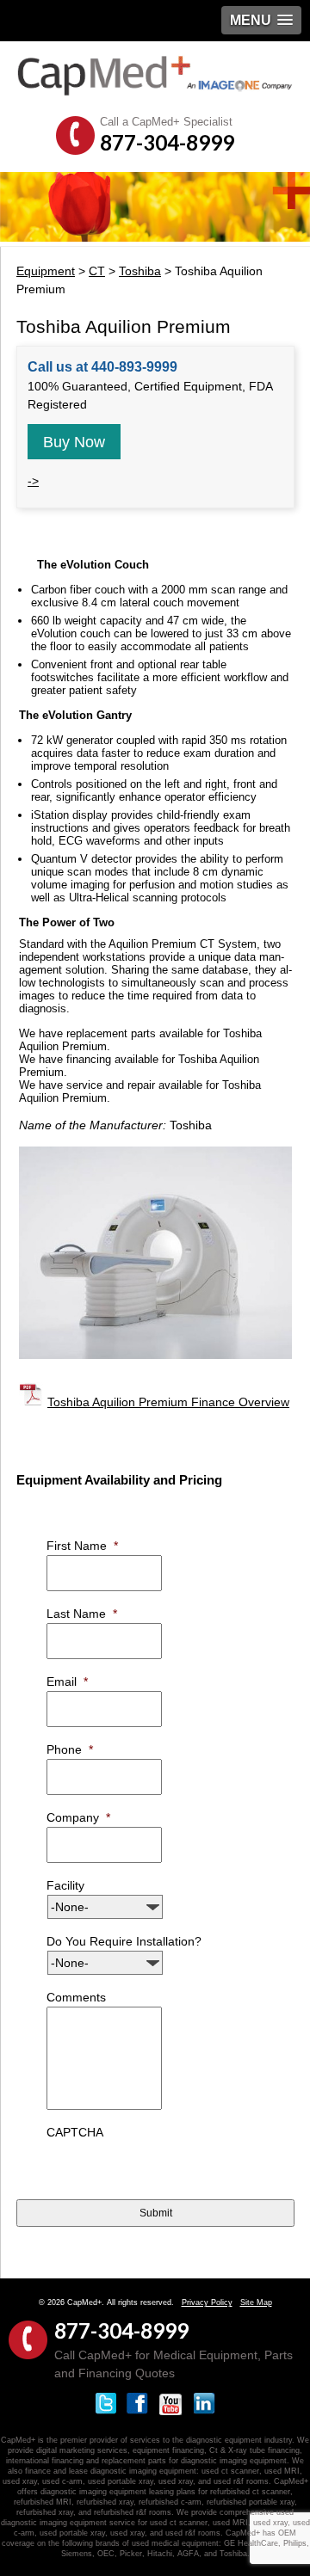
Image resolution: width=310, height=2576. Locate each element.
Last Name (82, 1614)
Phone (70, 1749)
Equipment (46, 271)
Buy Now (74, 442)
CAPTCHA (75, 2132)
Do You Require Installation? (124, 1941)
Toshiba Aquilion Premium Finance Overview (168, 1402)
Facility (65, 1885)
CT (97, 271)
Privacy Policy (207, 2302)
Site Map (256, 2302)
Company (78, 1817)
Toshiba (140, 271)
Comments (76, 1997)
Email (67, 1681)
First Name (82, 1546)
